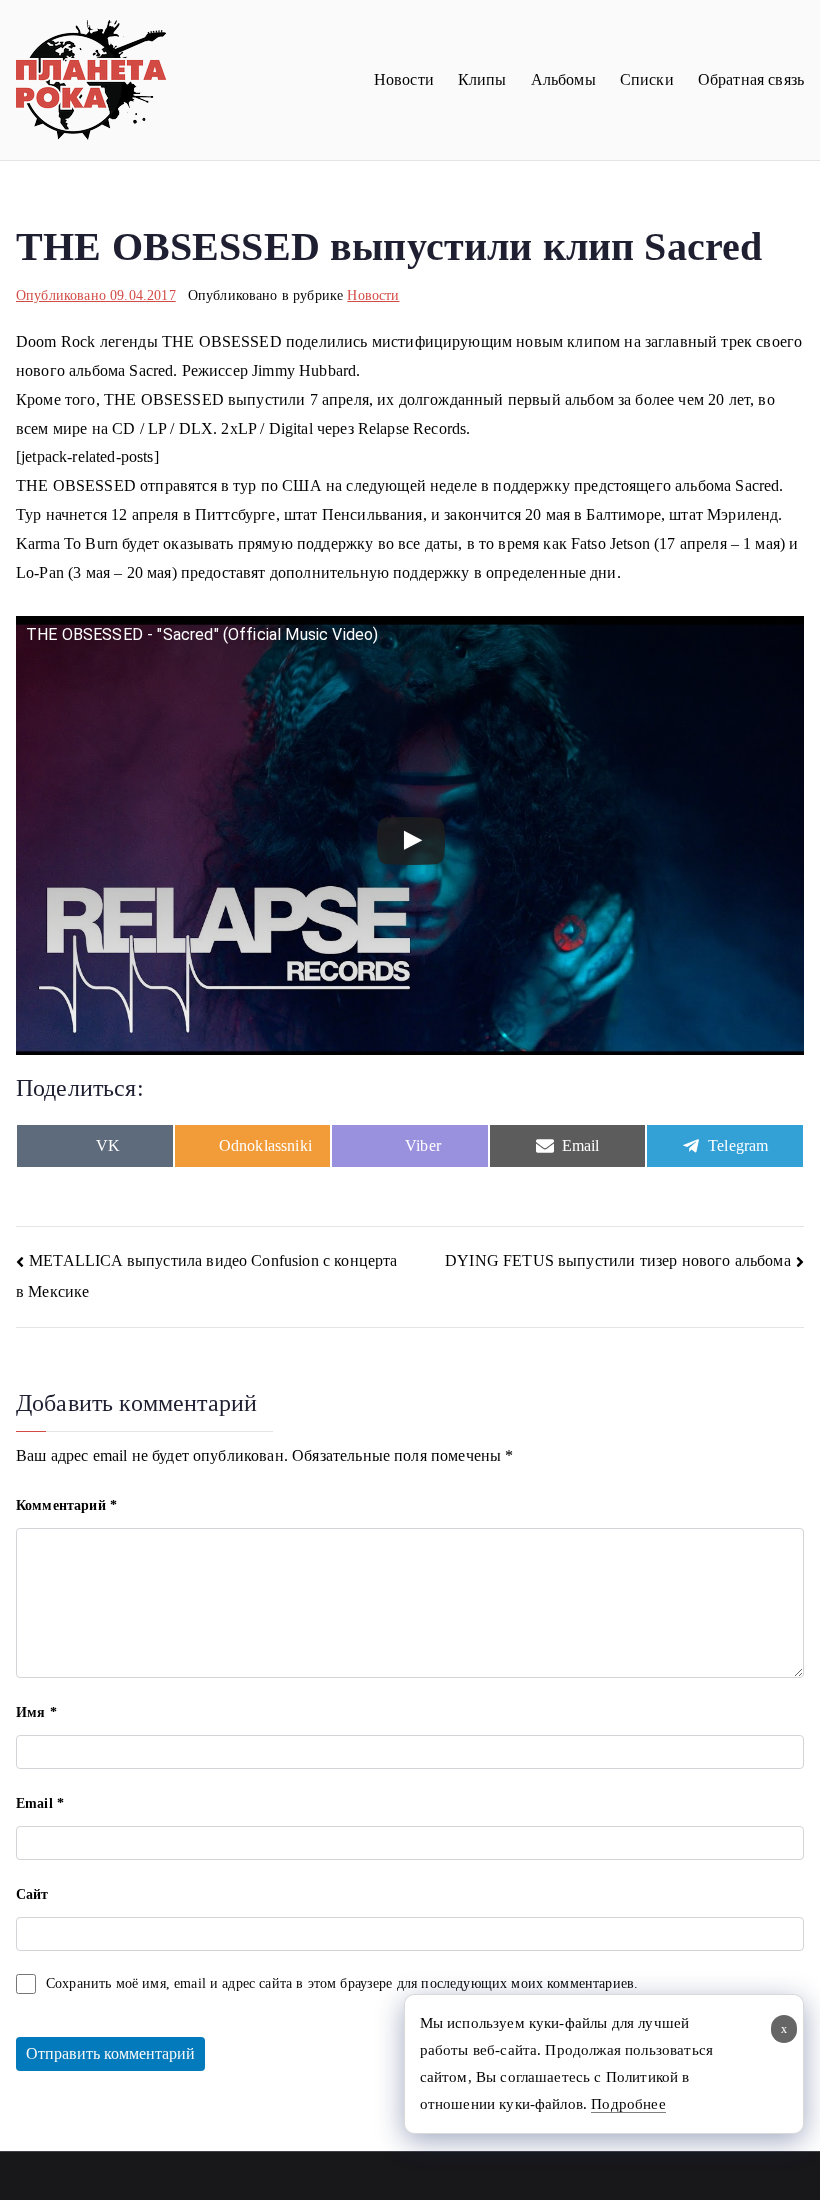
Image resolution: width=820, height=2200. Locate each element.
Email (40, 1803)
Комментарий (66, 1505)
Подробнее (628, 2104)
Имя (36, 1712)
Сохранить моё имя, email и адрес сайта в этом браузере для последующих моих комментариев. (342, 1983)
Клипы (482, 79)
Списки (647, 79)
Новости (404, 79)
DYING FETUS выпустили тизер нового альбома (618, 1260)
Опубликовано (96, 295)
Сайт (32, 1894)
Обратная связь (751, 79)
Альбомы (563, 79)
